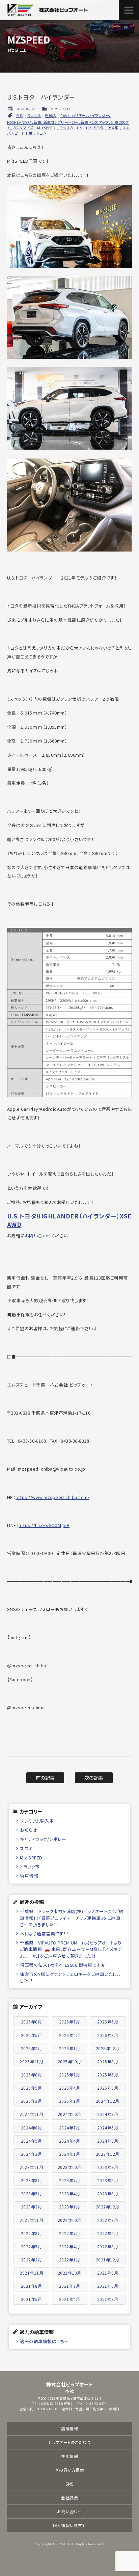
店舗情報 (69, 2428)
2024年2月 (32, 2154)
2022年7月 (70, 2233)
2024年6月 (108, 2128)
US (79, 128)
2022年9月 (108, 2220)
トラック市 (30, 1867)
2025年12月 (108, 2048)
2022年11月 (31, 2220)
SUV (20, 115)
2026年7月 (70, 2022)
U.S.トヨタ (95, 128)
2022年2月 (32, 2260)
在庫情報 (69, 2456)
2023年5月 (32, 2193)
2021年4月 (70, 2299)
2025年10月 (69, 2061)
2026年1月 (70, 2048)
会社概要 (69, 2498)
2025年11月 (31, 2061)
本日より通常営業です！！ (44, 1934)
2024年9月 (108, 2114)
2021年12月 (108, 2260)
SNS (69, 2484)
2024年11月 (31, 2114)
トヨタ (42, 133)
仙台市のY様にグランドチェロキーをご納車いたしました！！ (70, 1977)
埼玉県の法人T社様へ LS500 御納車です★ (63, 1965)
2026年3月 (108, 2035)
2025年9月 (108, 2061)
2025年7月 (70, 2075)
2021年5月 (32, 2299)
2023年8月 (32, 2180)
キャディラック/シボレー (43, 1839)
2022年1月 (70, 2260)
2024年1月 (70, 2154)
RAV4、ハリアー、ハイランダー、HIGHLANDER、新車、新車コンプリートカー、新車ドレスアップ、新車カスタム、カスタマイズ (68, 122)
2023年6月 (108, 2180)
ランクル (34, 115)
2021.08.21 (26, 109)
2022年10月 (69, 2220)
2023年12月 (108, 2154)
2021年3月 (108, 2299)
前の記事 (45, 1778)
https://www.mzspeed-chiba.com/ (52, 1497)
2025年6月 (108, 2075)
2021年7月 (70, 2286)
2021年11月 (31, 2273)
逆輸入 (51, 115)
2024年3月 (108, 2141)
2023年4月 (70, 2193)
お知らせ (29, 1830)
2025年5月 (32, 2088)
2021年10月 (69, 2273)
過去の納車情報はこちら (44, 2341)
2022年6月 (108, 2233)
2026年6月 (108, 2022)
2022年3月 (108, 2246)
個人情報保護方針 (69, 2525)
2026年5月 (32, 2035)
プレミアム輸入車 (37, 1821)
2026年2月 (32, 2048)
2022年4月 (70, 2246)
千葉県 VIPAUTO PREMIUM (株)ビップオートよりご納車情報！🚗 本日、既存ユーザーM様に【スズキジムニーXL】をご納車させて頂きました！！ (71, 1949)
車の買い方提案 (70, 2470)
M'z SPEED (60, 109)
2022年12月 (108, 2207)
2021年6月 (108, 2286)
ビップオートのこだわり (70, 2442)
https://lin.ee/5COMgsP (44, 1525)
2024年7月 (70, 2128)
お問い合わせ (38, 1236)
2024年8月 (32, 2128)
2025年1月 (70, 2101)
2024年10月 (69, 2114)
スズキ (26, 1848)
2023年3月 (108, 2193)
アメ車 (113, 128)
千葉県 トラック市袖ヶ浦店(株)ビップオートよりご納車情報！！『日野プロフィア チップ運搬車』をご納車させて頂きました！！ (72, 1918)
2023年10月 (69, 2167)
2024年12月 (108, 2101)
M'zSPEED (46, 128)
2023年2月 (32, 2207)
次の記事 (94, 1778)
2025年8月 (32, 2075)
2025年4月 (70, 2088)
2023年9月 (108, 2167)
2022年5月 (32, 2246)
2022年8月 (32, 2233)
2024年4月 (70, 2141)
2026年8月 (32, 2022)
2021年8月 (32, 2286)
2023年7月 (70, 2180)
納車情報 (29, 1876)
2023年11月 (31, 2167)
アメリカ (66, 128)
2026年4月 (70, 2035)
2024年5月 (32, 2141)
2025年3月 (108, 2088)
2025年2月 (32, 2101)
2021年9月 (108, 2273)
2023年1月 (70, 2207)
